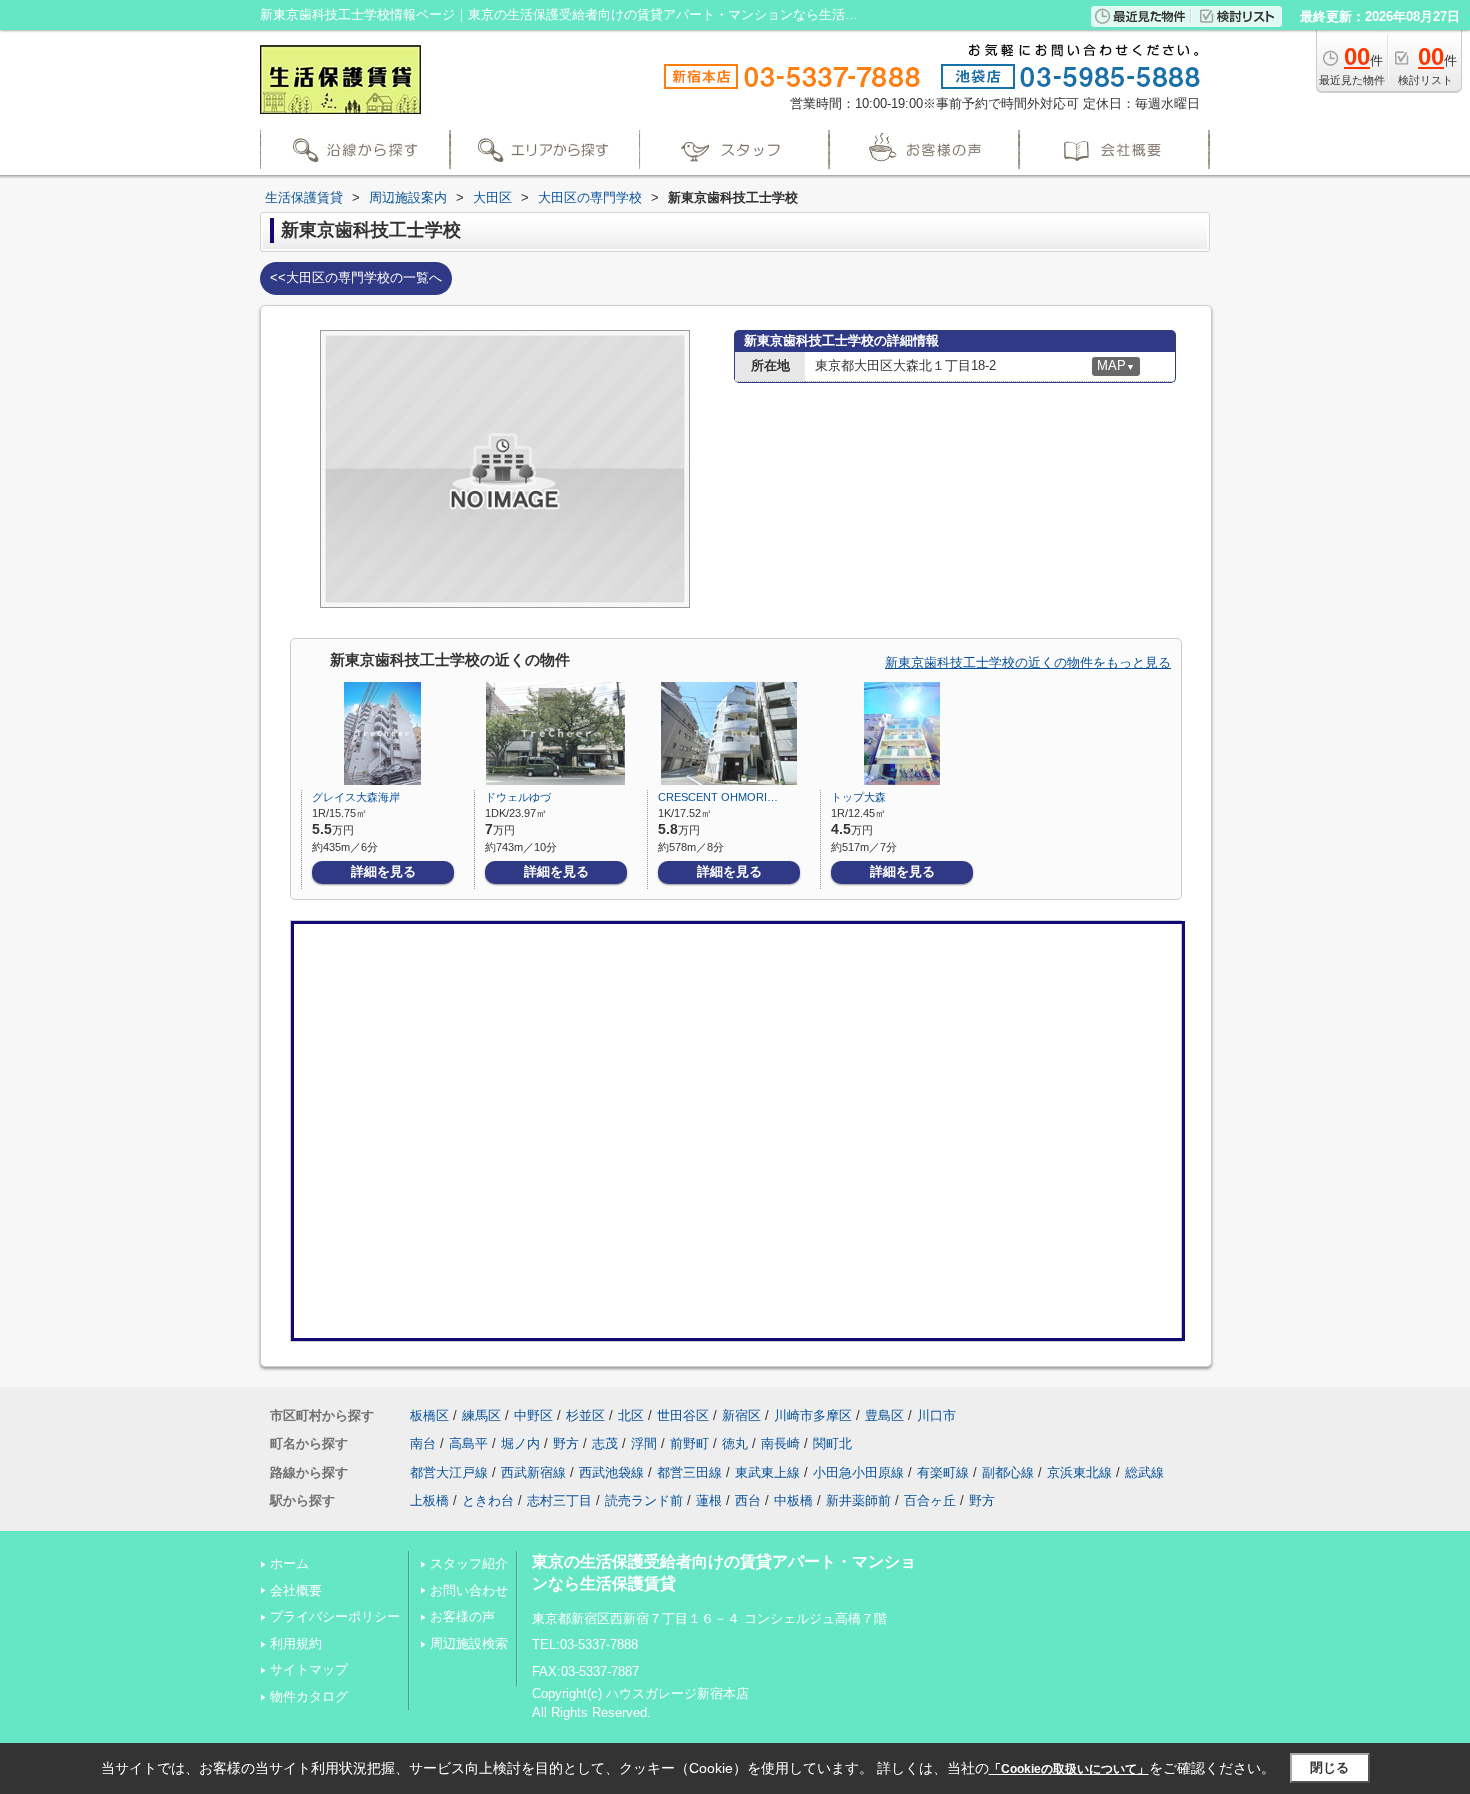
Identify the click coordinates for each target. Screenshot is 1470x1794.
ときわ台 (488, 1500)
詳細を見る (383, 871)
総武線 (1144, 1472)
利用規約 (296, 1643)
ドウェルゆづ (518, 797)
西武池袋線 (611, 1472)
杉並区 (585, 1415)
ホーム (289, 1563)
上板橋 (429, 1500)
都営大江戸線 (449, 1472)
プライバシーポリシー (335, 1616)
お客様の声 (462, 1616)
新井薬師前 (858, 1500)
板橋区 (429, 1415)
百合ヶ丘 (930, 1500)
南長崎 (780, 1443)
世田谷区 (683, 1415)
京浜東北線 (1079, 1472)
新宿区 (741, 1415)
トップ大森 (858, 797)
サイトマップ (309, 1669)
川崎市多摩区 (813, 1415)
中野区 (533, 1415)
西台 (748, 1500)
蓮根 (709, 1500)
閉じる (1329, 1767)
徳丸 (735, 1443)
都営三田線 (689, 1472)
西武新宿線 (533, 1472)
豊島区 (884, 1415)
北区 (631, 1415)
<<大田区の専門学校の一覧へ (356, 277)
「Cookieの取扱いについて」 (1069, 1769)
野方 (566, 1443)
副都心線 (1008, 1472)
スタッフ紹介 (469, 1563)
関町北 (832, 1443)
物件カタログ (309, 1696)
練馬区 (481, 1415)
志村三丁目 (559, 1500)
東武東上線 (767, 1472)
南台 (423, 1443)
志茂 (605, 1443)
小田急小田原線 (858, 1472)
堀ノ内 (520, 1443)
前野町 (689, 1443)
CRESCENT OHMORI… (718, 797)
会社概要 (296, 1590)
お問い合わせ (469, 1590)
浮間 (644, 1443)
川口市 (936, 1415)
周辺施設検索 (469, 1643)
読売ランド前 (644, 1500)
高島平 (468, 1443)
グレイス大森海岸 (356, 797)
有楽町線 (943, 1472)
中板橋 (793, 1500)
